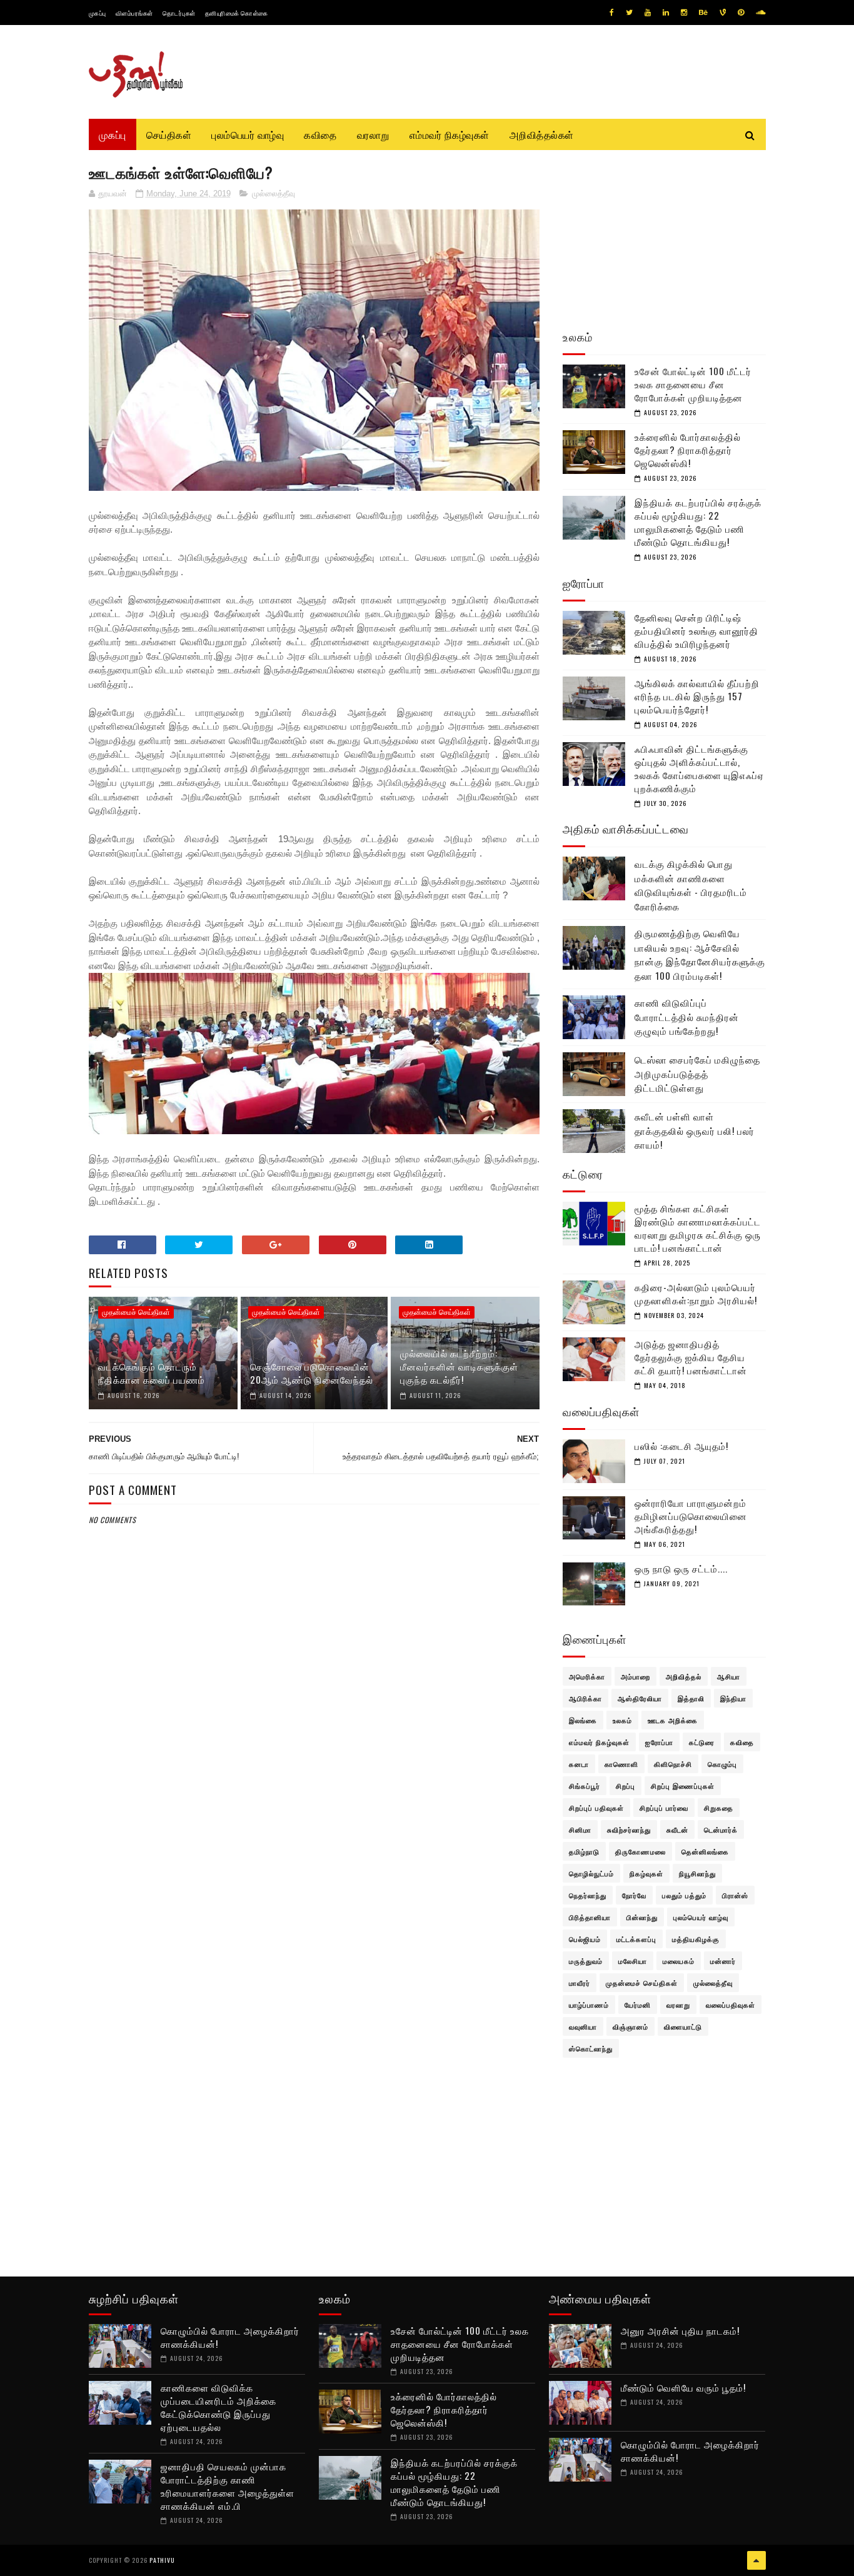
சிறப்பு (625, 1786)
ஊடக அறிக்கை (673, 1720)
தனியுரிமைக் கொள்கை (237, 13)
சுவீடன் (677, 1829)
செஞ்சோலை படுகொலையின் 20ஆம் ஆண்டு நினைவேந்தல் (312, 1373)
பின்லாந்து (642, 1917)
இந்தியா (733, 1698)
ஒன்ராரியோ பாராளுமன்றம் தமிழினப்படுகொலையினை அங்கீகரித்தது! (691, 1516)
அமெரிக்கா (587, 1676)
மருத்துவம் (586, 1961)
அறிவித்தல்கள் (542, 134)
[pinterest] (741, 13)
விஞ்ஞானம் (630, 2026)
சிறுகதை (719, 1808)
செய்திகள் (169, 134)
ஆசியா (729, 1676)
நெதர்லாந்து (588, 1895)
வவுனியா (583, 2026)
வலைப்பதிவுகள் (731, 2005)
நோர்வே (634, 1895)
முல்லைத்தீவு (274, 194)
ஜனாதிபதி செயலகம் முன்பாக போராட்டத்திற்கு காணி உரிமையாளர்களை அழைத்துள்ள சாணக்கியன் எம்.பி (228, 2486)
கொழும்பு (722, 1764)
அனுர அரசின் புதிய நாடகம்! (680, 2330)
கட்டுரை (702, 1742)
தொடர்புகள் (179, 13)
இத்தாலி (691, 1698)
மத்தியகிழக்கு (696, 1939)
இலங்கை (583, 1720)
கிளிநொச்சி (673, 1764)
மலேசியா (633, 1961)
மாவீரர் (580, 1983)
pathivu (162, 2560)
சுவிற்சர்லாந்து (629, 1829)
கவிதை (320, 134)
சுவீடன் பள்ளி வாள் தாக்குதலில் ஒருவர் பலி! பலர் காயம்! (695, 1130)
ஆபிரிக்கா (585, 1698)
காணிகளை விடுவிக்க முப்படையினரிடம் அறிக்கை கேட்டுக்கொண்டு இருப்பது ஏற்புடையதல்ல (219, 2407)
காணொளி (621, 1764)
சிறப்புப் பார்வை (664, 1808)
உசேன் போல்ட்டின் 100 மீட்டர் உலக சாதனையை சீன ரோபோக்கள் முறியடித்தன (693, 384)
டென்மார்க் (721, 1829)
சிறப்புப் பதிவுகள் (596, 1808)
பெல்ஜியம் (585, 1939)
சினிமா (580, 1829)
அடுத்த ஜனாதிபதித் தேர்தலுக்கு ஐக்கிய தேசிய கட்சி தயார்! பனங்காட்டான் (691, 1357)
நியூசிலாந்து (697, 1873)
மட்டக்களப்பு (636, 1939)
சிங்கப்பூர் (585, 1786)
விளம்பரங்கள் (134, 13)
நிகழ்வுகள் (646, 1873)
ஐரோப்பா (659, 1742)
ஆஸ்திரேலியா (640, 1698)
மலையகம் (679, 1961)
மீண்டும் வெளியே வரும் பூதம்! (683, 2387)
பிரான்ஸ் (735, 1895)
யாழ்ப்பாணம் (589, 2005)
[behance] (703, 13)
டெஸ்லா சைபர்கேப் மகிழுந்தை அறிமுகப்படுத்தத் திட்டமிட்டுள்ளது (697, 1073)
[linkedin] (666, 13)
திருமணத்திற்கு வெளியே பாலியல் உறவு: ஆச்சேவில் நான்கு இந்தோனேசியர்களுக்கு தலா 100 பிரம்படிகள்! (700, 954)
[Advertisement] (314, 1829)
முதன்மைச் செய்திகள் (136, 1312)
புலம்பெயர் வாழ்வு (248, 134)
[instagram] (684, 13)
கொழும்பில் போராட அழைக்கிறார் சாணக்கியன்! (230, 2337)
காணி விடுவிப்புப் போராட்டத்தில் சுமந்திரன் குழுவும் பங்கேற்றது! (687, 1016)
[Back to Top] (756, 2560)
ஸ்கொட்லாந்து (591, 2048)
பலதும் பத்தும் (684, 1895)
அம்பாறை (635, 1676)
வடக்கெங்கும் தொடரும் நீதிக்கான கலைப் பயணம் (152, 1373)
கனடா (579, 1764)
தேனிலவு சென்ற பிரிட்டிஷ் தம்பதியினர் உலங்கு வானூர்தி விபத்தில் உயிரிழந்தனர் (696, 630)
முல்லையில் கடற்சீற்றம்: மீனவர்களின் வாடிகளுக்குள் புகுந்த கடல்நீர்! (459, 1366)
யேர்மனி (638, 2005)
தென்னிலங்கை (705, 1851)
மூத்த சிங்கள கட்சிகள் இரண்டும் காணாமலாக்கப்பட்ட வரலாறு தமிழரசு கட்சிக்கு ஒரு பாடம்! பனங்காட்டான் (698, 1228)
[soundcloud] (761, 13)
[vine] (723, 13)
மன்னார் (723, 1961)
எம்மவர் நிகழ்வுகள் (450, 134)
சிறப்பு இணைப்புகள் (683, 1786)
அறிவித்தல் (684, 1676)
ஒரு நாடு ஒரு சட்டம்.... (681, 1568)
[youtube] (648, 13)
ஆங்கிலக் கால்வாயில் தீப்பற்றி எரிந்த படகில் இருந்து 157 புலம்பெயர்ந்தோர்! (697, 696)
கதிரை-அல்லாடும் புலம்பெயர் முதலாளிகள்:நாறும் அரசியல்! (696, 1293)
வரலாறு (373, 134)
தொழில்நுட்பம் (591, 1873)
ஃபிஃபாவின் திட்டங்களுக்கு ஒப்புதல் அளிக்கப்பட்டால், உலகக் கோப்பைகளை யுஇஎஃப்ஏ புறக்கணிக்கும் (699, 768)
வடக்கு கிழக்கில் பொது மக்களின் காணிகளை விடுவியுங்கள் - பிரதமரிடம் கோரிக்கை (691, 885)
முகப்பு (98, 13)
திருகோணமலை (640, 1851)
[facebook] (612, 13)
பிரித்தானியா (590, 1917)
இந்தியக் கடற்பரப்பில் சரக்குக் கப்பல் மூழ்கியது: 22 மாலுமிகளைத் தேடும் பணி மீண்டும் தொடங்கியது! (698, 522)
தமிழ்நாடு (584, 1851)
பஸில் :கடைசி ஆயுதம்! (681, 1446)
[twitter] (629, 13)
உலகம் (622, 1720)
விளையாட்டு (683, 2026)
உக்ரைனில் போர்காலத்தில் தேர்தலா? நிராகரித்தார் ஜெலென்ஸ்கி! (688, 450)
